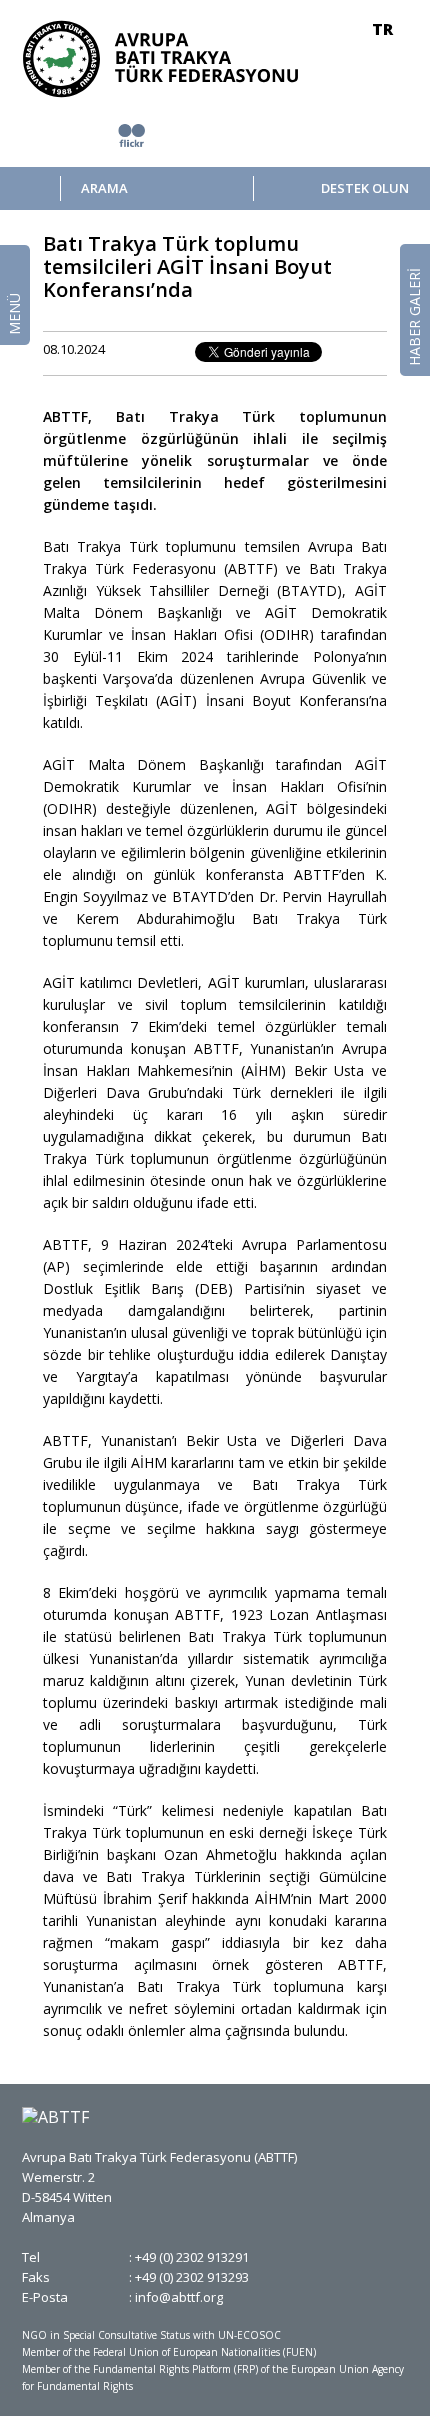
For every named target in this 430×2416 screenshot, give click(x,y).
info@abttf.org (179, 2297)
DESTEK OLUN (364, 188)
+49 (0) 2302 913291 (192, 2257)
